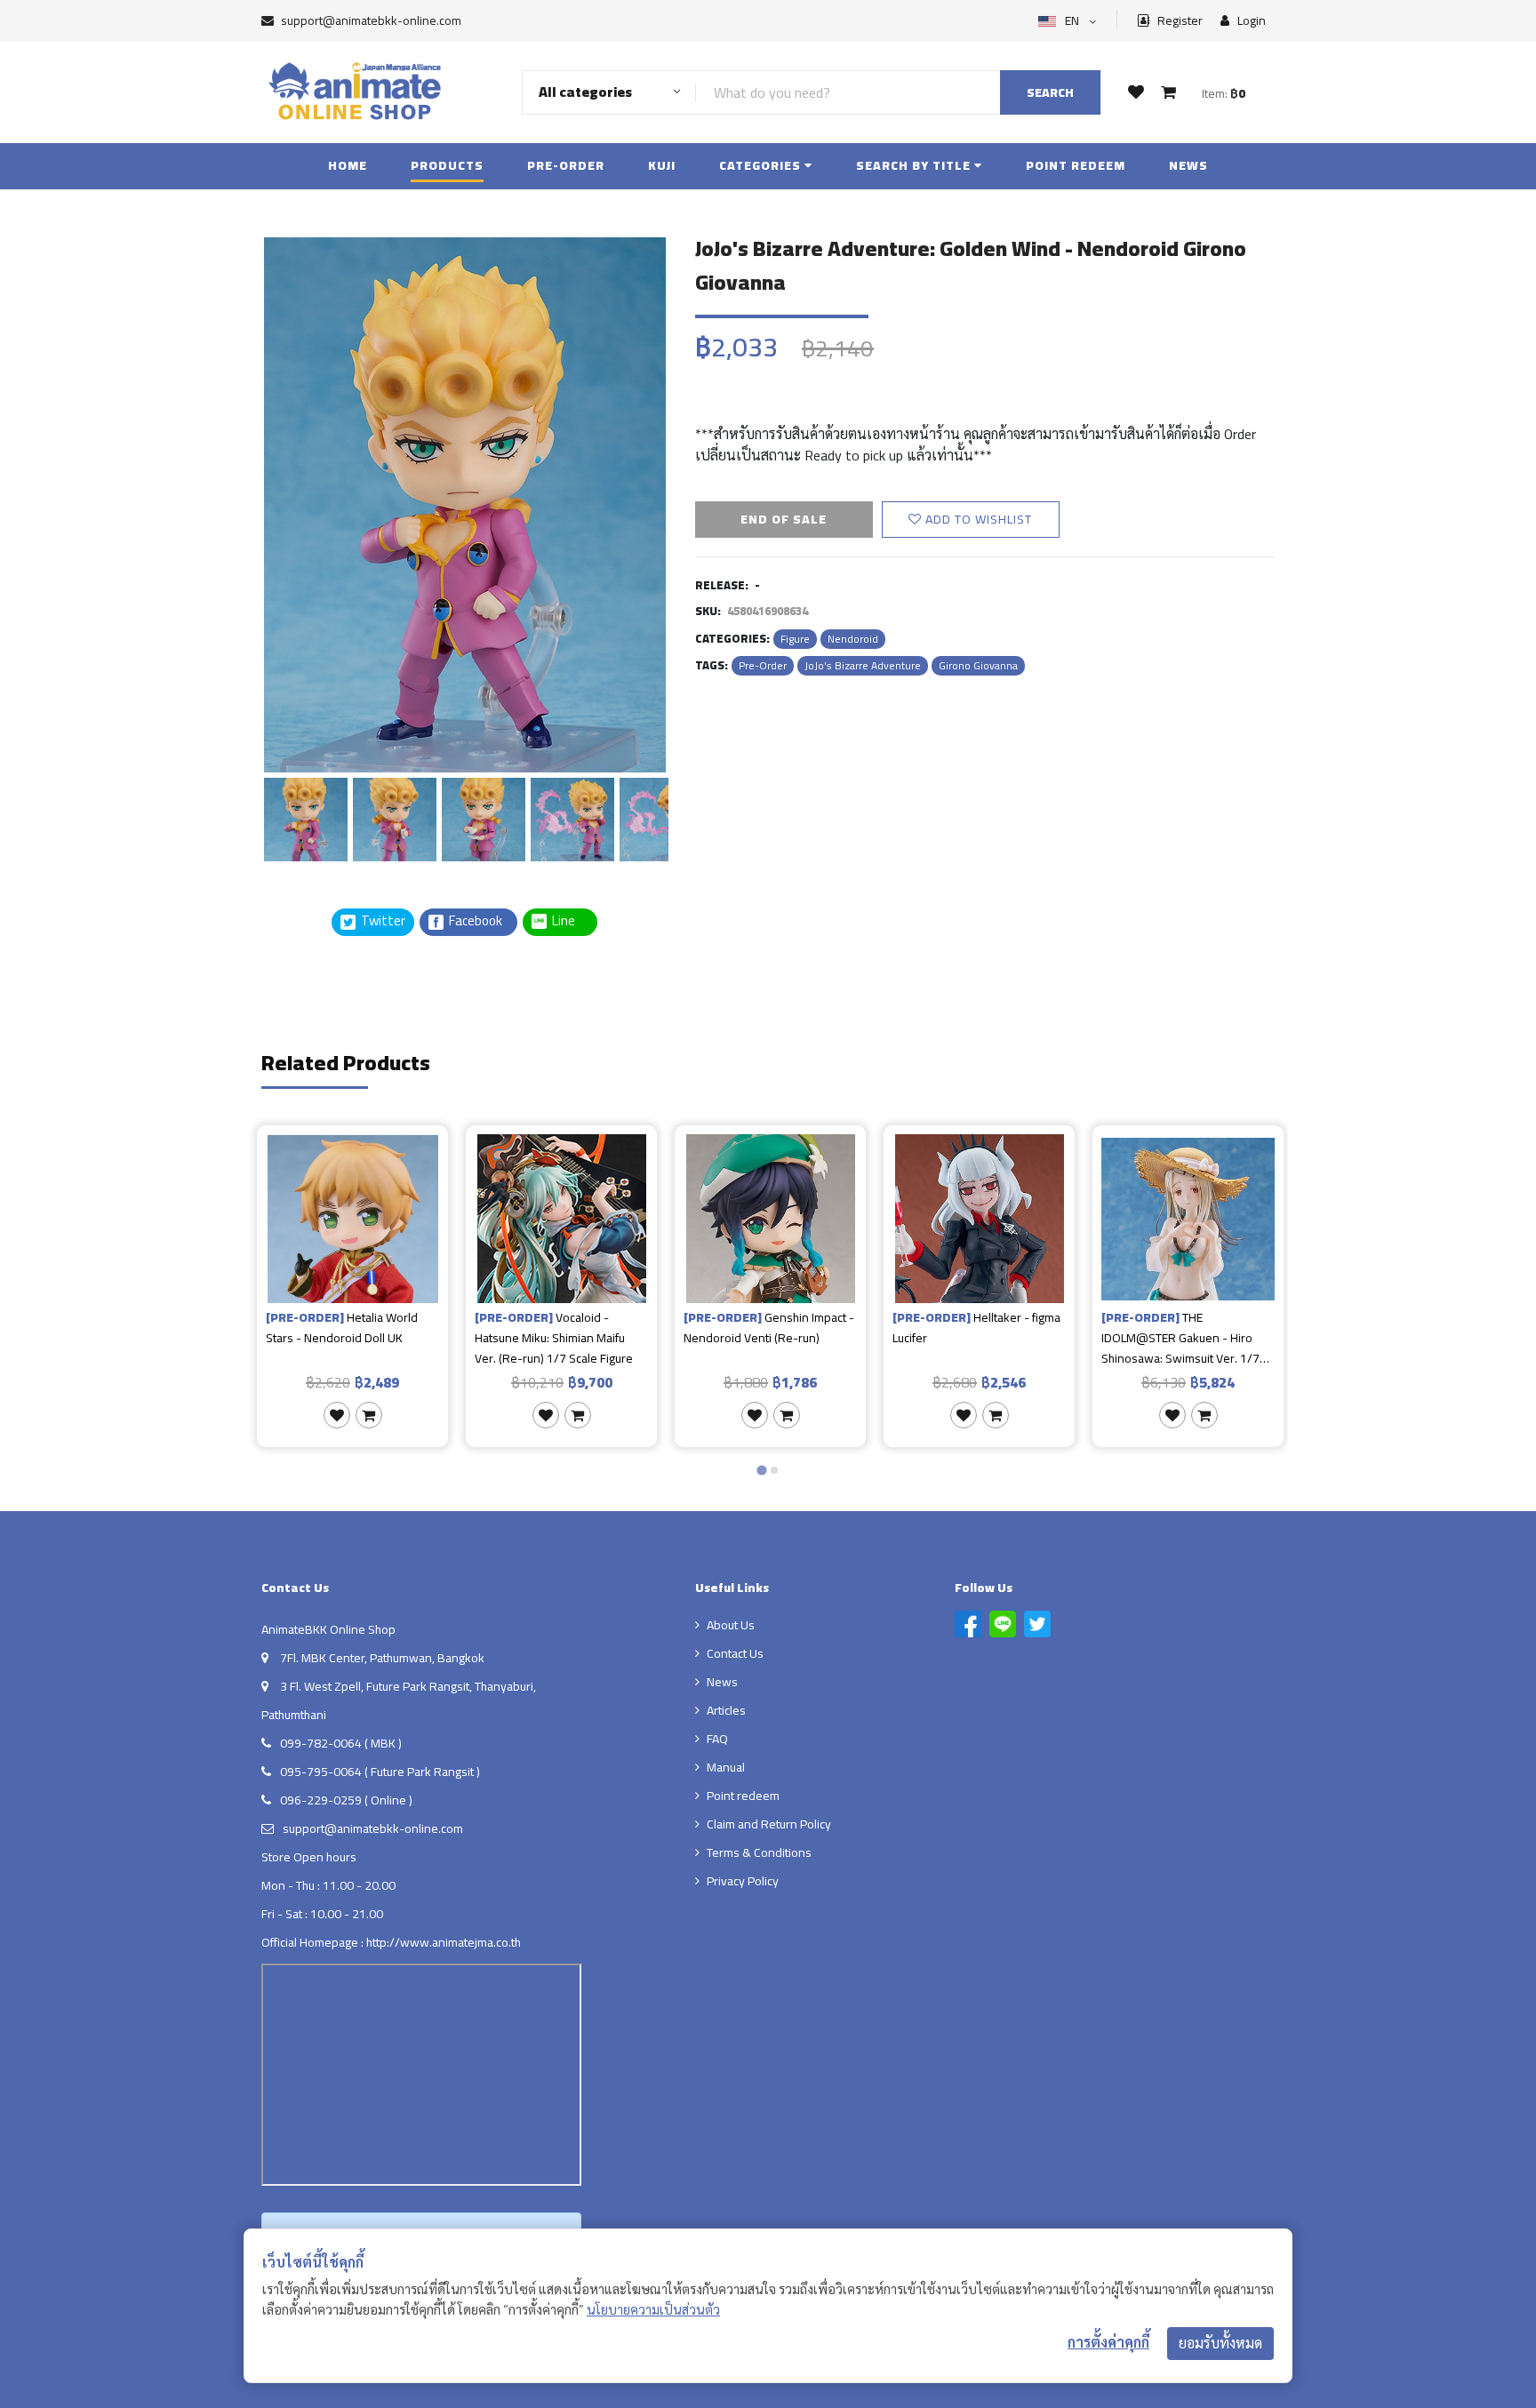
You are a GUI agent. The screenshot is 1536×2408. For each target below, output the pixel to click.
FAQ (717, 1739)
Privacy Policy (743, 1881)
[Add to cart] (369, 1415)
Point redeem (1076, 165)
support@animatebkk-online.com (371, 20)
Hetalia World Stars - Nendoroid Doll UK (342, 1328)
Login (1250, 21)
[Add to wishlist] (337, 1415)
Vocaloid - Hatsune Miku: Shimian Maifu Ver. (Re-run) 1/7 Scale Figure (554, 1338)
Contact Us (735, 1653)
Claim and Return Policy (769, 1824)
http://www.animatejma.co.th (444, 1942)
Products (447, 165)
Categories (762, 165)
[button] (306, 817)
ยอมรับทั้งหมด (1220, 2343)
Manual (726, 1767)
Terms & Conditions (759, 1852)
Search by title (915, 165)
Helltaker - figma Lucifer (976, 1328)
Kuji (662, 165)
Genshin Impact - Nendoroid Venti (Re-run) (769, 1328)
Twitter (382, 921)
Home (348, 165)
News (1188, 165)
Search (1050, 92)
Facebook (474, 921)
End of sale (784, 519)
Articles (726, 1710)
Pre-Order (566, 165)
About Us (731, 1625)
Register (1179, 21)
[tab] (761, 1471)
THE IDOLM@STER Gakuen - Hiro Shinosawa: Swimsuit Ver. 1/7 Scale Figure (1180, 1338)
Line (569, 921)
